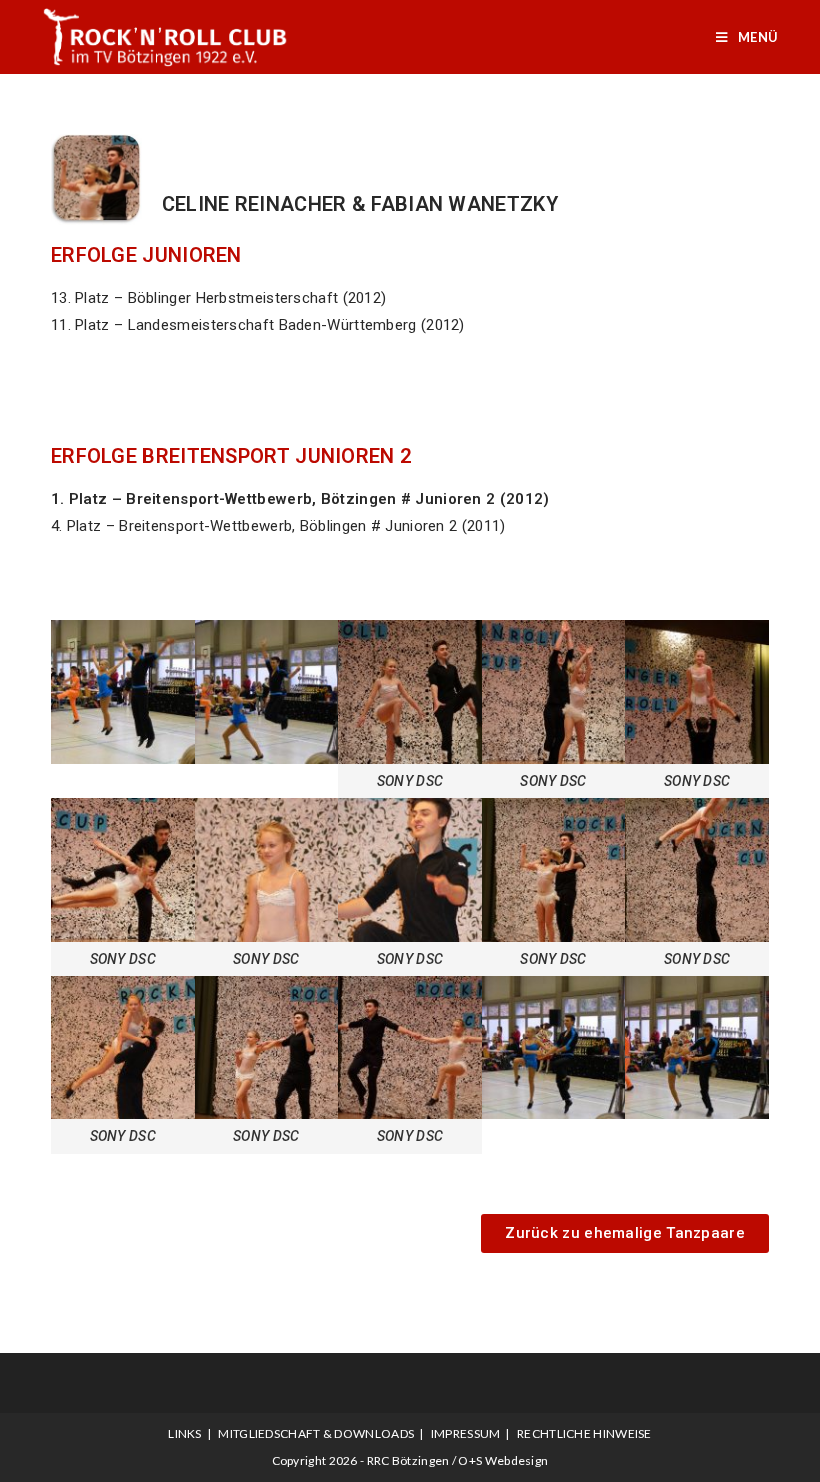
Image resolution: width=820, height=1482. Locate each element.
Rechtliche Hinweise (584, 1433)
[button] (625, 1233)
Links (185, 1433)
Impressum (466, 1433)
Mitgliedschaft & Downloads (316, 1433)
